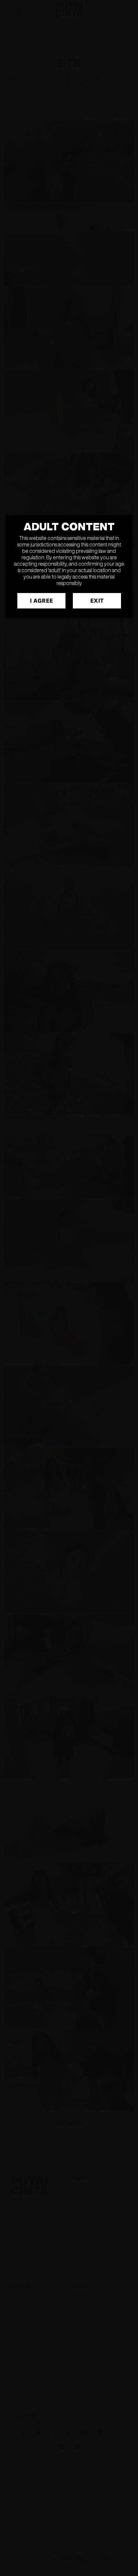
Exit (97, 601)
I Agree (41, 601)
